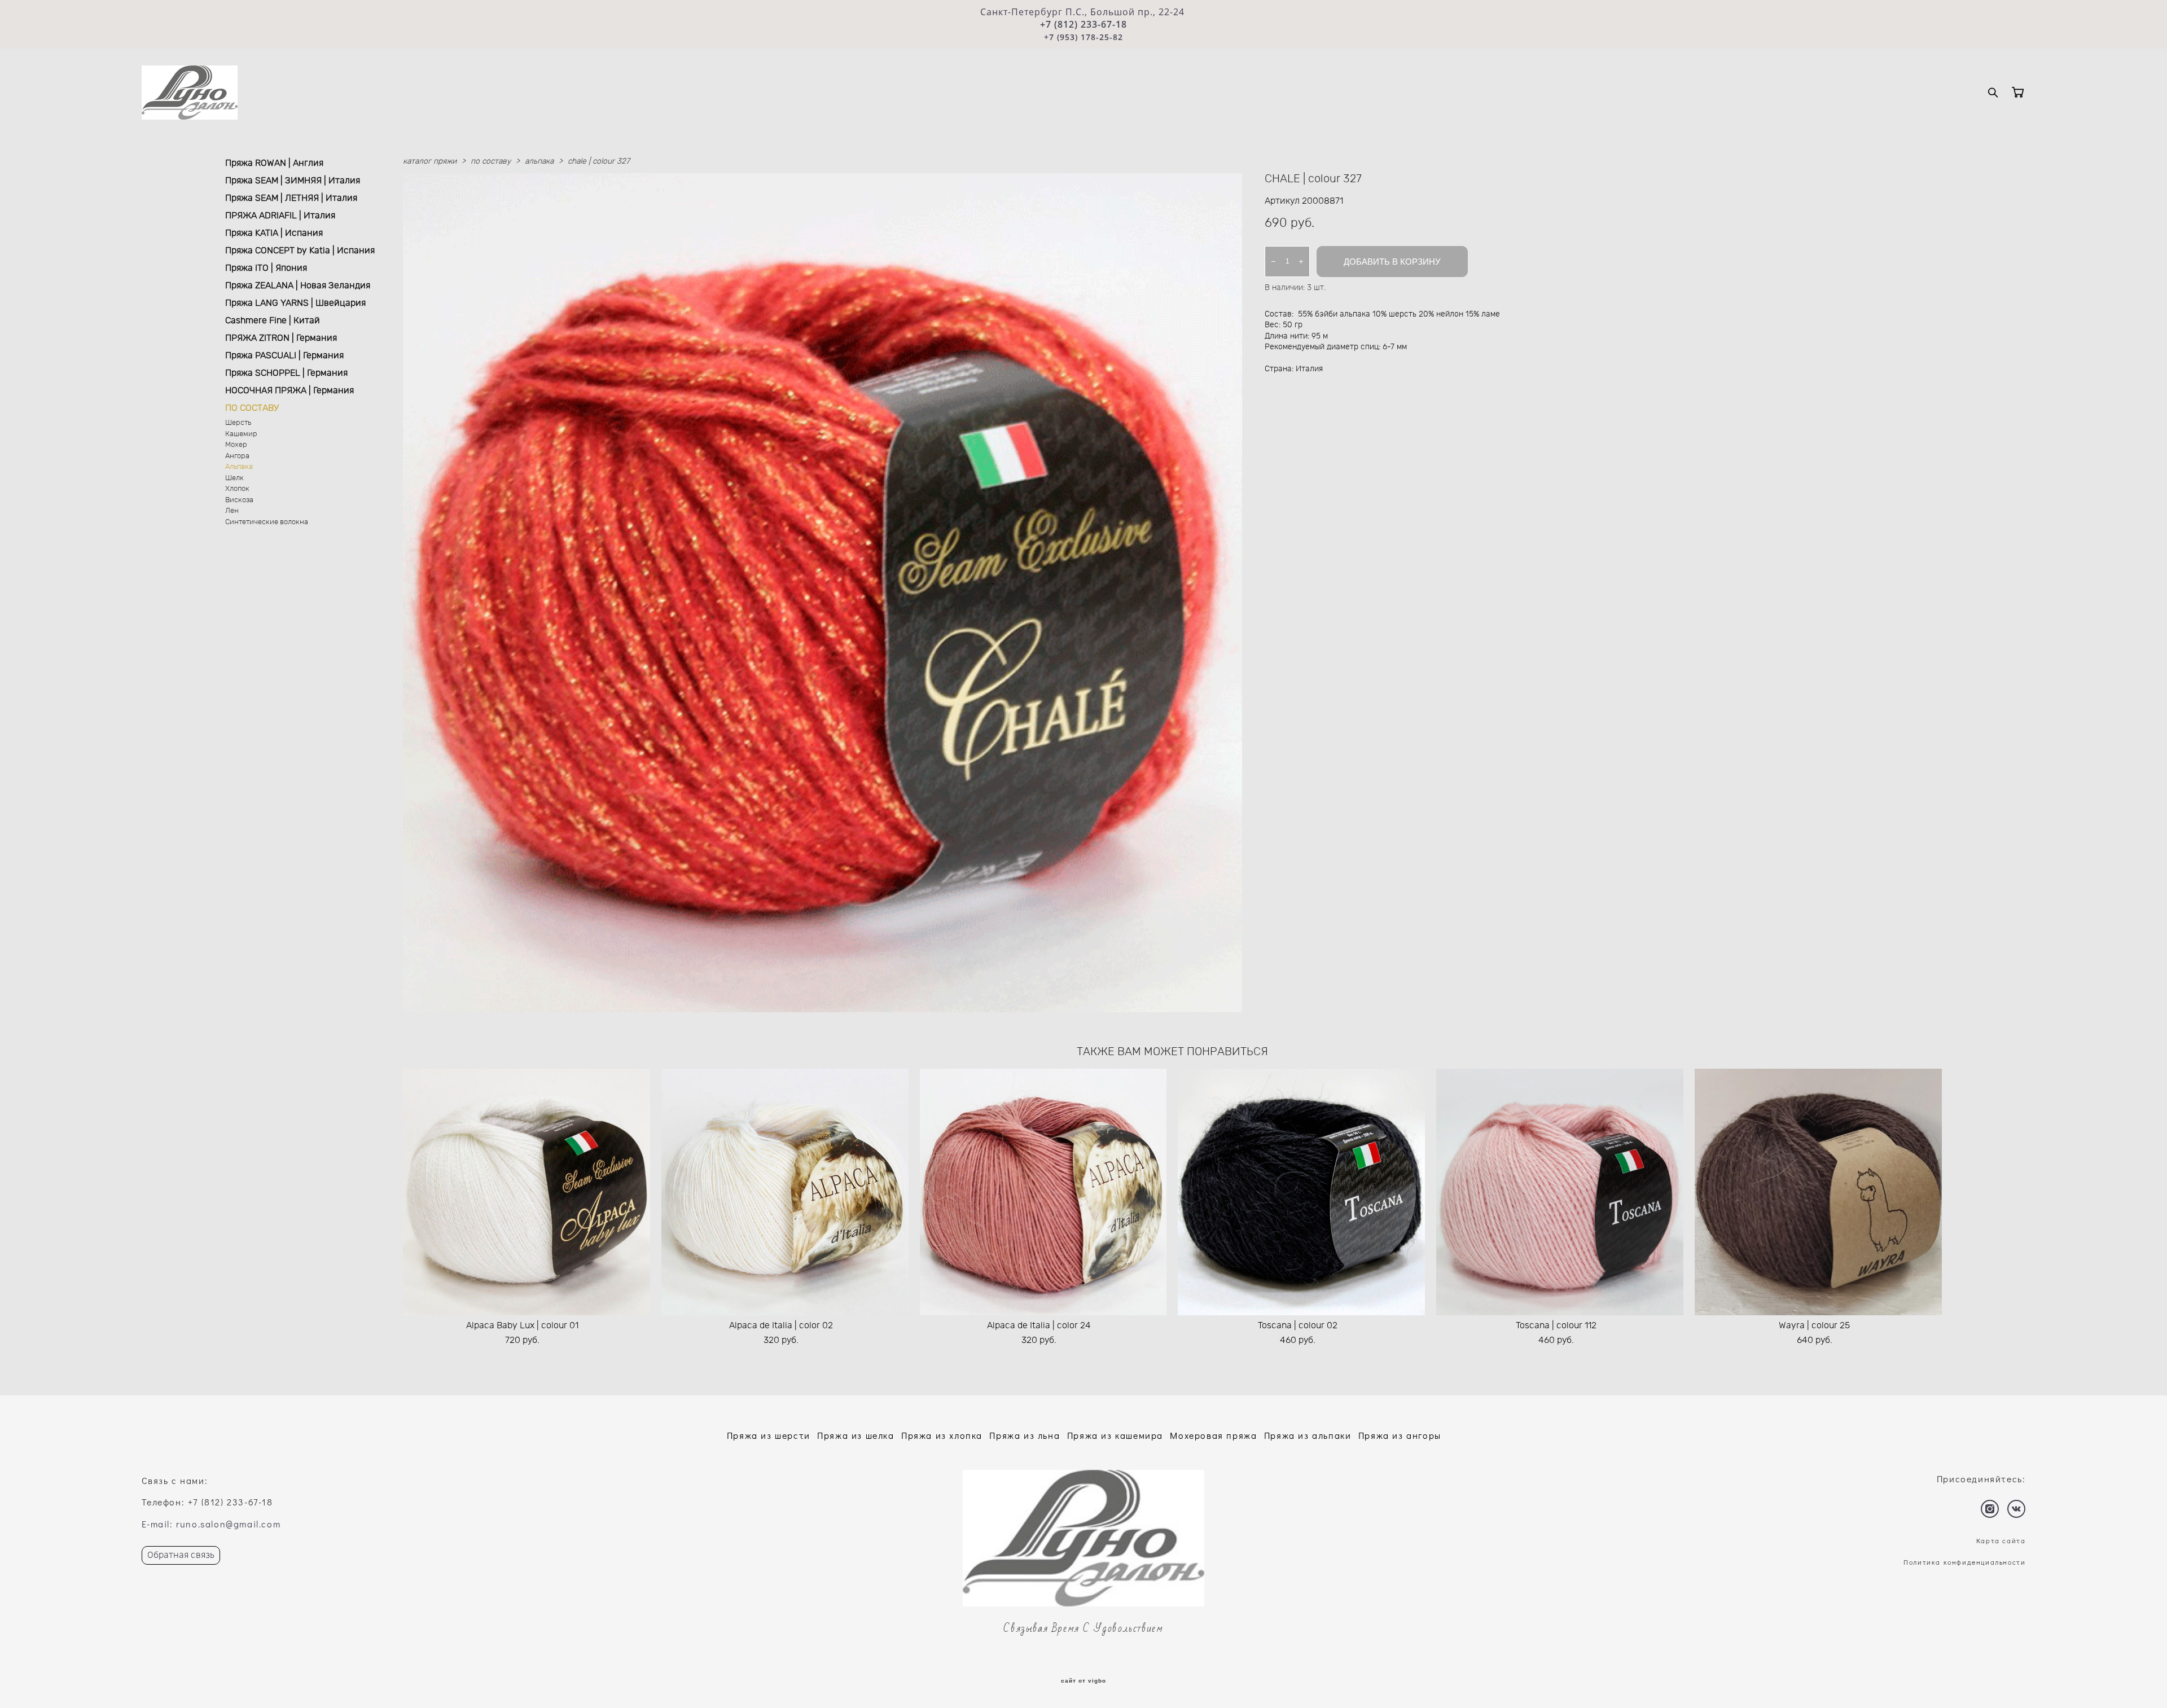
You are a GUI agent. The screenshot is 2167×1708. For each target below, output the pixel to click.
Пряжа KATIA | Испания (274, 233)
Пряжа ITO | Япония (266, 268)
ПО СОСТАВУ (252, 408)
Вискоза (239, 500)
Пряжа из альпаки (1308, 1435)
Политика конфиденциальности (1964, 1562)
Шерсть (238, 423)
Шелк (234, 478)
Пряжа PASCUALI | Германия (284, 355)
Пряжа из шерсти (769, 1435)
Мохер (236, 445)
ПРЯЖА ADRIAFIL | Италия (280, 216)
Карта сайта (2001, 1540)
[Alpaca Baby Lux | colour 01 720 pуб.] (527, 1192)
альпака (539, 161)
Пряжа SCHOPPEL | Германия (286, 373)
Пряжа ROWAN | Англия (274, 163)
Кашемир (241, 434)
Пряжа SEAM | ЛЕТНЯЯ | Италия (291, 198)
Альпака (239, 467)
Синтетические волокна (267, 522)
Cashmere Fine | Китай (273, 320)
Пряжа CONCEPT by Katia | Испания (300, 251)
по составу (491, 161)
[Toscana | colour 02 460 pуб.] (1301, 1192)
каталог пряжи (430, 161)
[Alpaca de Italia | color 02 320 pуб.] (785, 1192)
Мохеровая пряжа (1213, 1435)
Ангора (237, 456)
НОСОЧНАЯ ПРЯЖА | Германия (289, 390)
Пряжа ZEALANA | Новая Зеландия (298, 286)
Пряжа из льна (1025, 1435)
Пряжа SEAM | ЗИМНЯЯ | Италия (293, 181)
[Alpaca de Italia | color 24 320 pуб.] (1043, 1192)
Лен (232, 511)
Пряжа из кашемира (1115, 1435)
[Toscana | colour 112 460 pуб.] (1560, 1192)
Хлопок (237, 489)
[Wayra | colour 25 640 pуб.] (1818, 1192)
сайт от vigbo (1083, 1681)
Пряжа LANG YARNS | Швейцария (295, 303)
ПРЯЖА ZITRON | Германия (281, 338)
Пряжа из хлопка (942, 1435)
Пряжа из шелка (856, 1435)
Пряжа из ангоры (1400, 1435)
